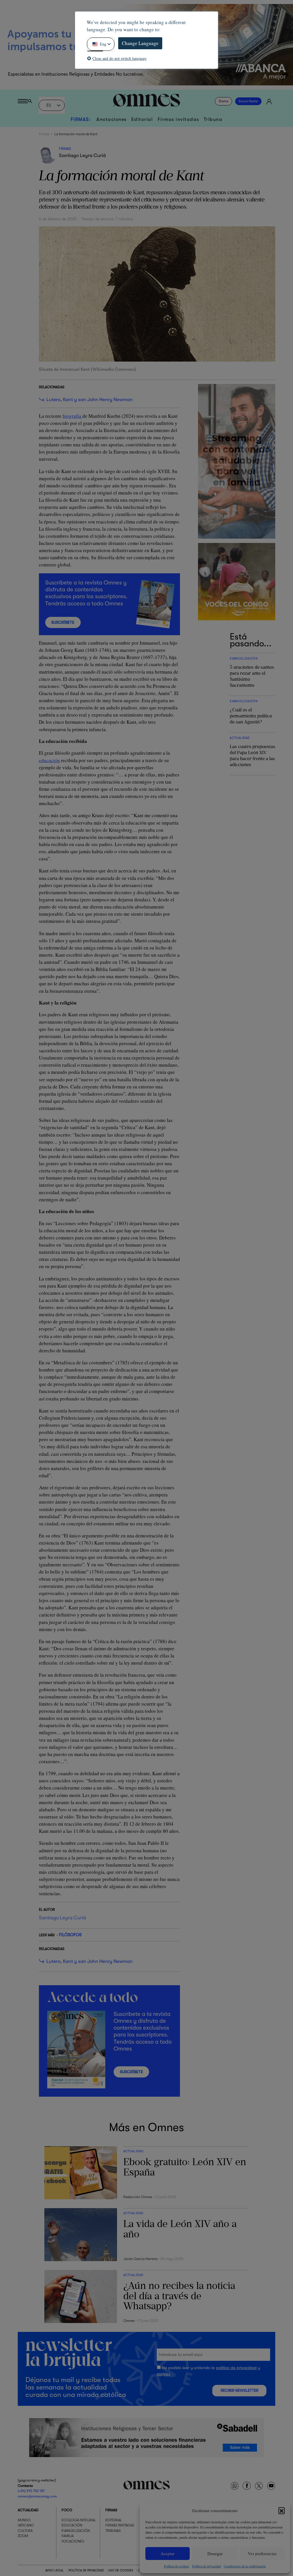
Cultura (25, 2531)
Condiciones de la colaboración (245, 2566)
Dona (224, 101)
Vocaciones (73, 2541)
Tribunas (113, 2531)
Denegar (215, 2553)
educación (49, 760)
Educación (72, 2526)
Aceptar (168, 2553)
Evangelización (76, 2531)
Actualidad (28, 2510)
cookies (164, 2374)
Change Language (140, 43)
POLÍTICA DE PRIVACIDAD (86, 2570)
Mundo (24, 2520)
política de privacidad (236, 2368)
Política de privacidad (206, 2566)
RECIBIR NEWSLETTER (239, 2390)
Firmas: (81, 119)
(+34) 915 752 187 (31, 2491)
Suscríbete (248, 101)
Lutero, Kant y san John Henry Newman (90, 400)
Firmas (44, 134)
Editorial (142, 119)
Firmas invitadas (178, 119)
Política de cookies (177, 2566)
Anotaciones (112, 119)
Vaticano (26, 2526)
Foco (67, 2510)
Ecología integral (79, 2520)
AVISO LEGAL (55, 2570)
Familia (68, 2536)
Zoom (23, 2536)
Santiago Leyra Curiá (82, 155)
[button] (282, 2510)
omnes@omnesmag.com (37, 2496)
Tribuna (213, 119)
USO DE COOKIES (121, 2570)
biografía (73, 416)
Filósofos (70, 1935)
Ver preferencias (262, 2553)
